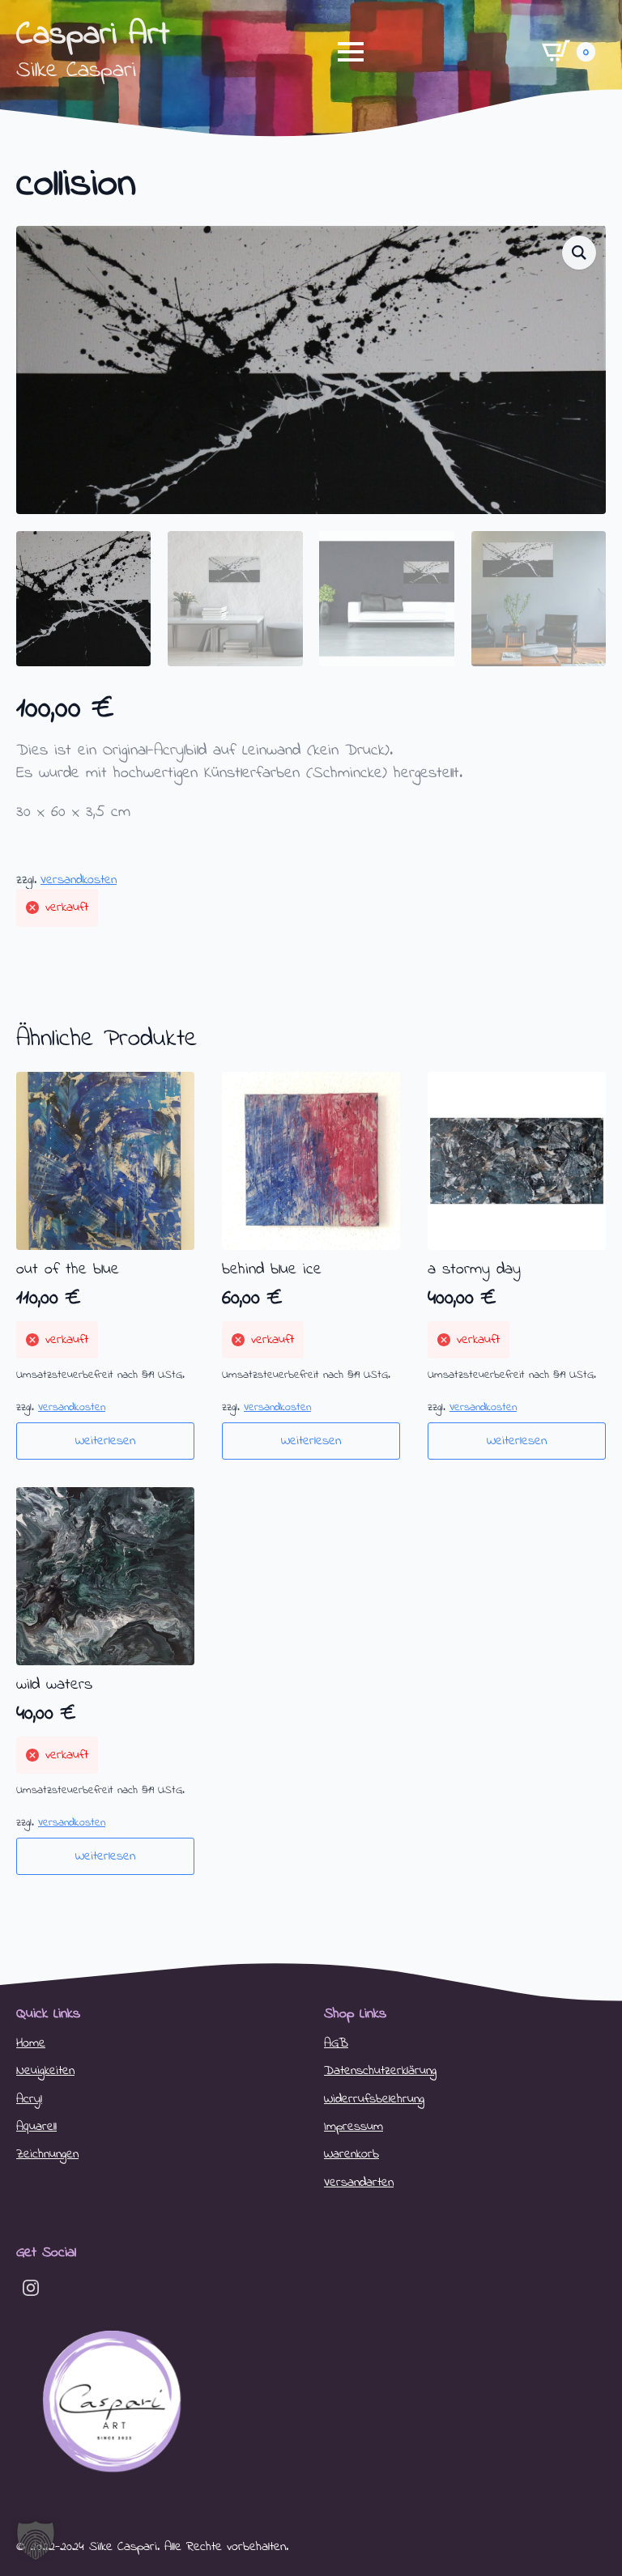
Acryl (29, 2099)
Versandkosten (79, 880)
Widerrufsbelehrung (374, 2099)
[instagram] (31, 2288)
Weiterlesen (105, 1441)
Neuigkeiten (45, 2071)
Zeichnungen (47, 2154)
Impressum (354, 2127)
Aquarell (36, 2127)
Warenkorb (351, 2154)
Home (31, 2043)
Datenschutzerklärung (380, 2071)
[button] (579, 253)
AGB (336, 2043)
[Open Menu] (351, 52)
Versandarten (359, 2183)
